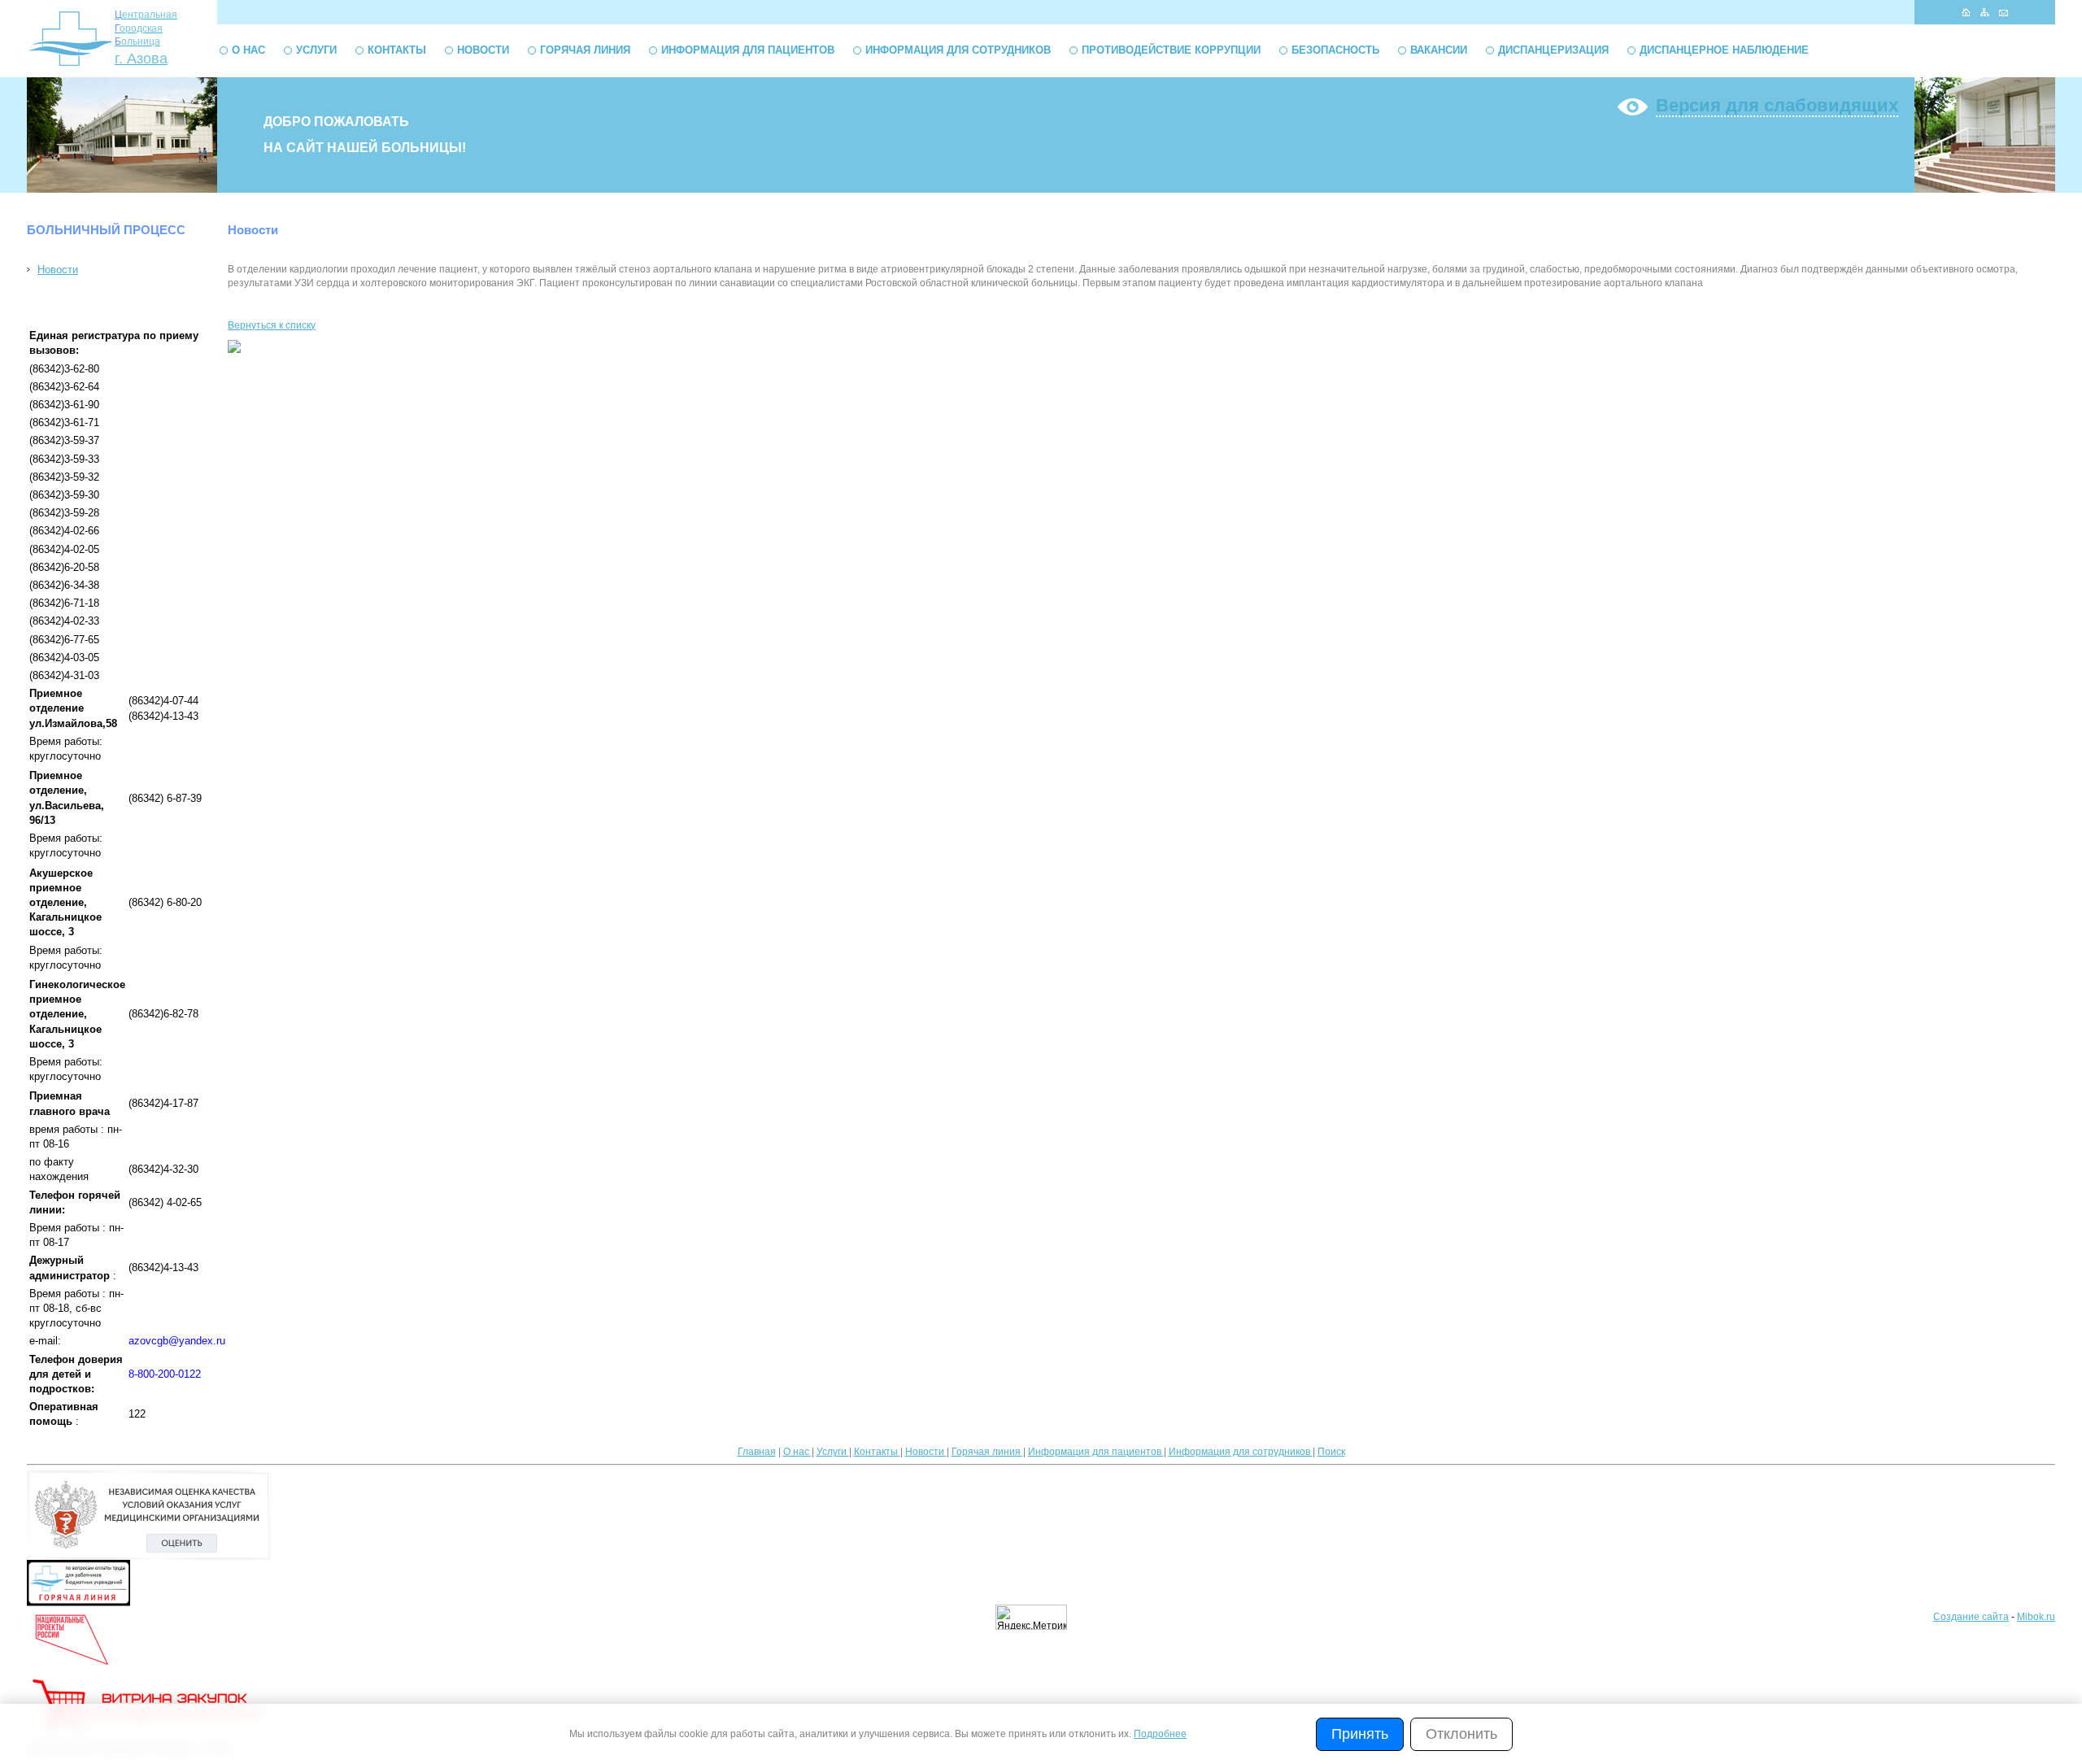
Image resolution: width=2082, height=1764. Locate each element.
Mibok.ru (2036, 1617)
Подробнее (1160, 1734)
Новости (483, 50)
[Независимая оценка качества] (149, 1557)
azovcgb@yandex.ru (177, 1341)
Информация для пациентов (748, 50)
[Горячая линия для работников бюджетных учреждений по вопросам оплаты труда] (78, 1603)
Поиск (1331, 1452)
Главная (757, 1452)
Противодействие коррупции (1171, 50)
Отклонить (1461, 1734)
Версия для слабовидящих (1777, 105)
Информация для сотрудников (958, 50)
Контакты (397, 50)
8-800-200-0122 (165, 1374)
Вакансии (1439, 50)
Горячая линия (585, 50)
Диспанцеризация (1553, 50)
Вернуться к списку (272, 325)
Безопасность (1335, 50)
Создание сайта (1971, 1617)
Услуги (316, 50)
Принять (1360, 1734)
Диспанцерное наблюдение (1724, 50)
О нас (248, 50)
